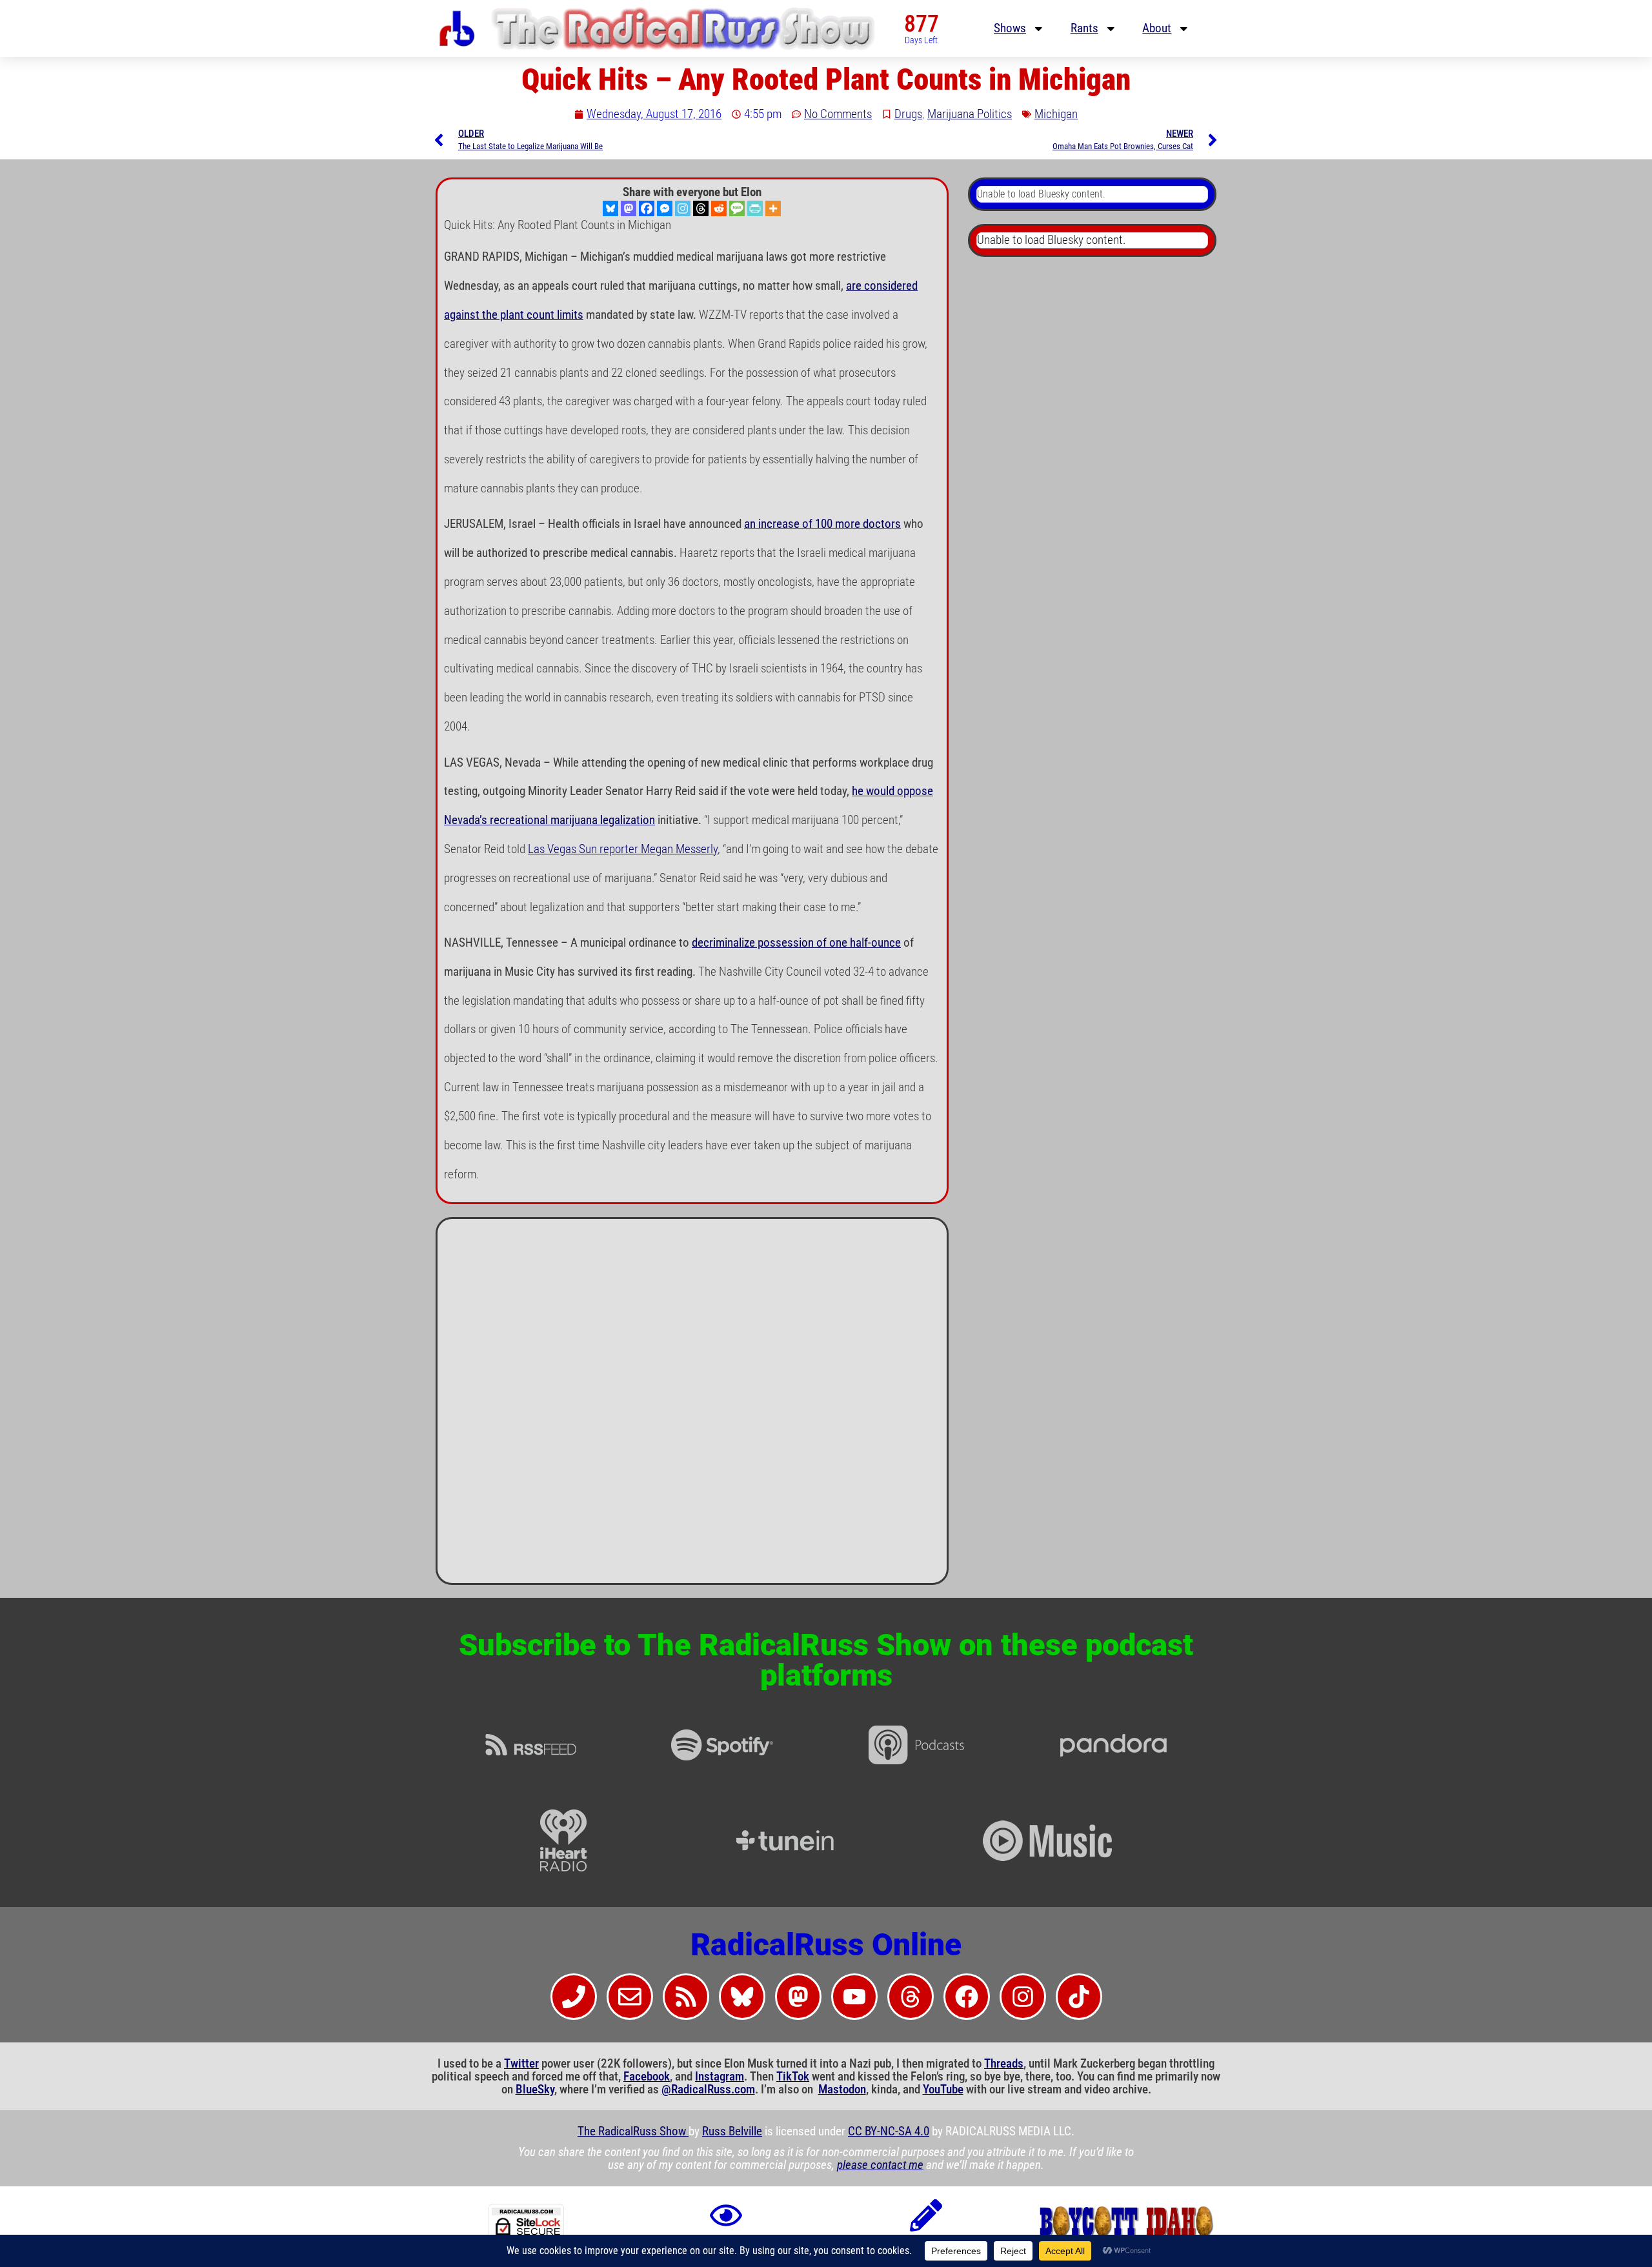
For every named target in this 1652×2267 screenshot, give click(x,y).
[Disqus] (692, 1406)
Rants (1084, 28)
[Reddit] (719, 208)
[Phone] (574, 1997)
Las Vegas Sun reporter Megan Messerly (623, 849)
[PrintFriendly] (755, 208)
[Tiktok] (1079, 1997)
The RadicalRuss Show (633, 2131)
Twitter (521, 2064)
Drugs (908, 114)
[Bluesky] (610, 208)
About (1157, 28)
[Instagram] (683, 208)
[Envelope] (630, 1997)
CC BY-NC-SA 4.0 (889, 2131)
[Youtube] (854, 1997)
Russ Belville (732, 2131)
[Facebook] (647, 208)
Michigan (1056, 114)
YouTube (943, 2090)
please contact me (880, 2165)
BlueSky (535, 2090)
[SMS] (737, 208)
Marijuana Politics (970, 114)
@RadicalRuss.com (708, 2090)
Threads (1004, 2064)
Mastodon (842, 2090)
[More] (773, 208)
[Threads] (701, 208)
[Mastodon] (629, 208)
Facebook (647, 2077)
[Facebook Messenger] (665, 208)
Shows (1010, 28)
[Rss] (686, 1997)
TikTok (793, 2077)
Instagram (720, 2077)
